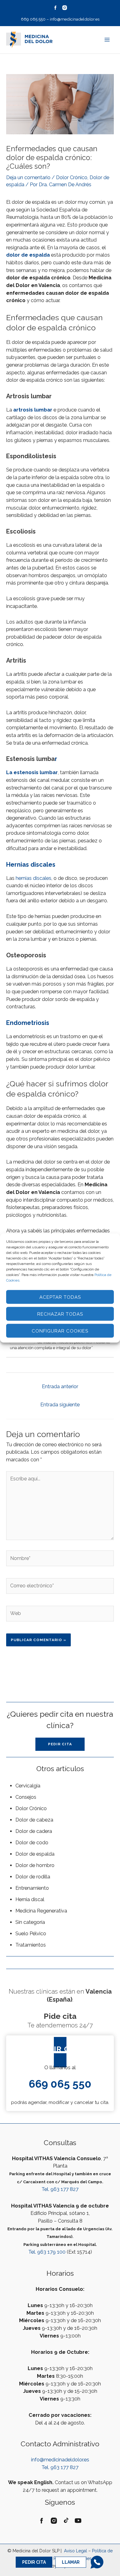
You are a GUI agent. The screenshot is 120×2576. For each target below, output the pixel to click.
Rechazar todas (60, 1314)
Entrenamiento (32, 1888)
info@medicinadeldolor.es (75, 19)
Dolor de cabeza (34, 1820)
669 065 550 (33, 19)
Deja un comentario (28, 177)
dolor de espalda (29, 255)
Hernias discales (31, 865)
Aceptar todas (60, 1297)
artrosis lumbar (33, 410)
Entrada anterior (60, 1386)
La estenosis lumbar (32, 772)
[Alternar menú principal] (107, 40)
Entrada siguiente (60, 1405)
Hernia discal (30, 1899)
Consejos (26, 1797)
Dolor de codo (32, 1843)
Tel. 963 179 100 (47, 2252)
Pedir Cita (34, 2562)
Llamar (71, 2562)
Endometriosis (28, 1023)
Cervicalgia (28, 1786)
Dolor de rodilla (33, 1877)
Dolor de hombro (35, 1865)
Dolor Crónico (72, 177)
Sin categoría (30, 1922)
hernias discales (34, 878)
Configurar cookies (60, 1331)
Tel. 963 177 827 (60, 2189)
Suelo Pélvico (31, 1934)
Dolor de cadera (34, 1831)
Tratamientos (31, 1945)
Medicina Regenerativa (41, 1911)
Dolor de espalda (35, 1854)
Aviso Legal (75, 2551)
